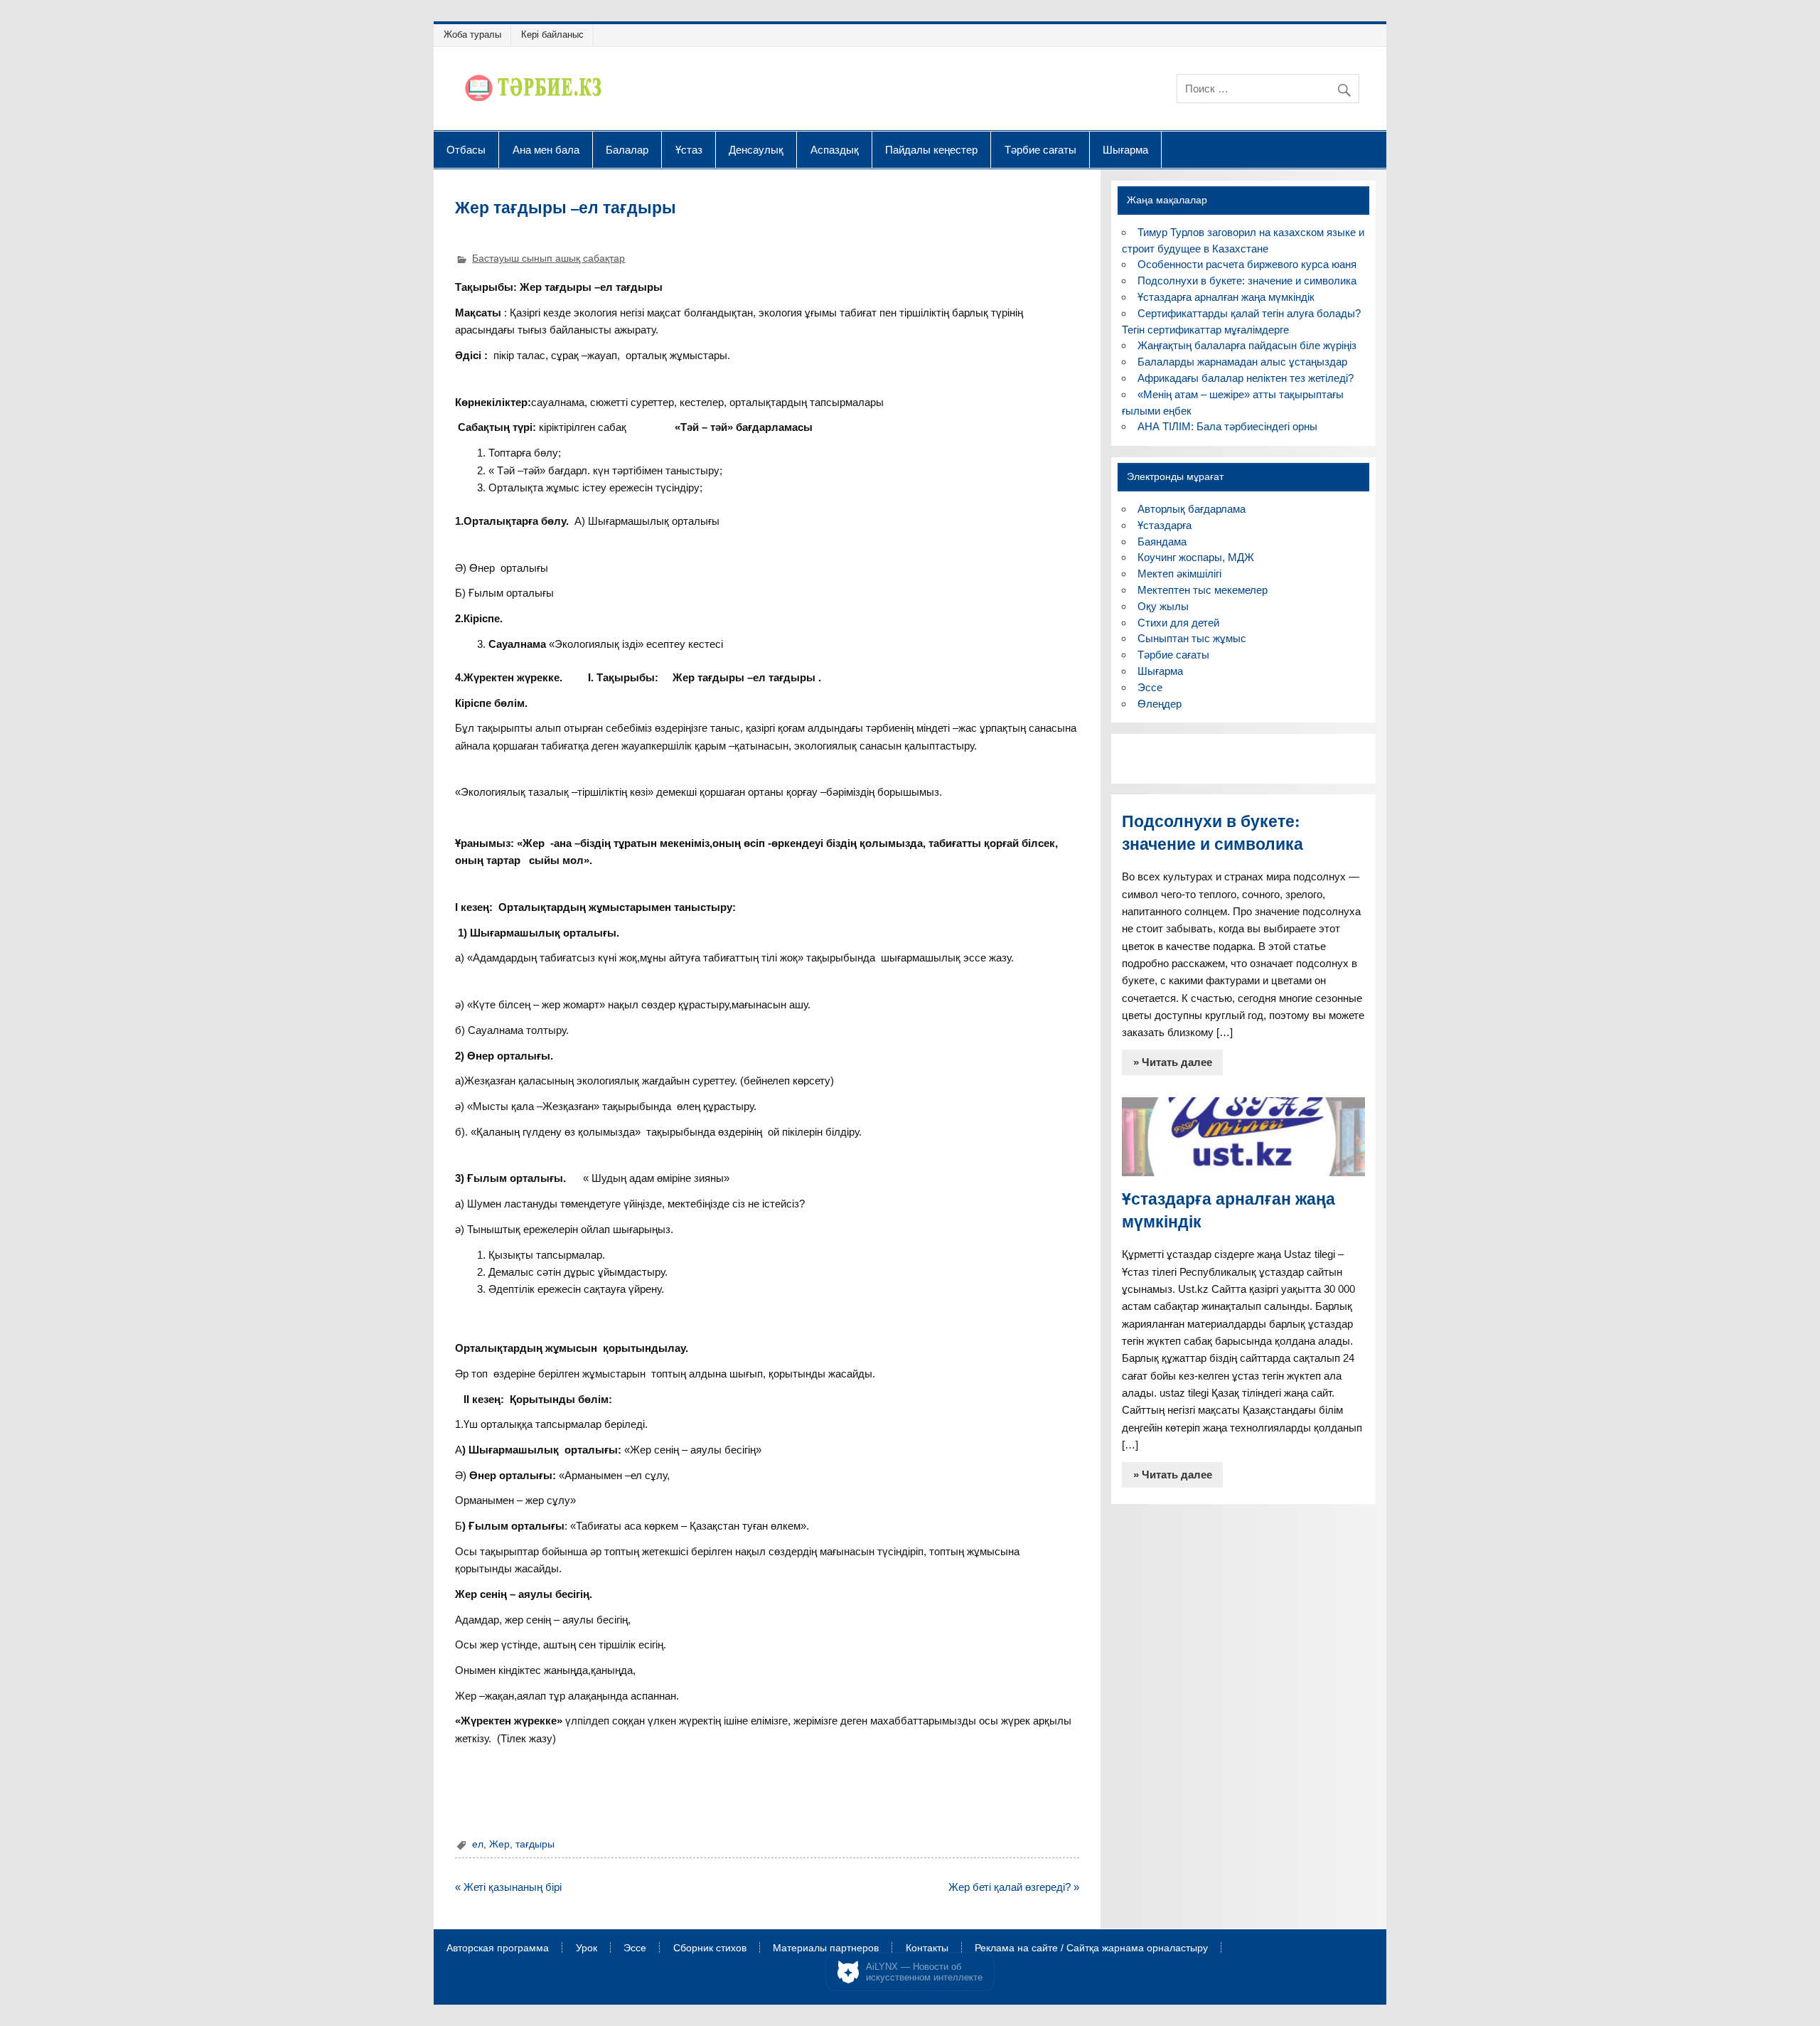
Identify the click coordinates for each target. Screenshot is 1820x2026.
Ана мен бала (546, 149)
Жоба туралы (472, 34)
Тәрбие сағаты (1040, 149)
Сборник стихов (710, 1948)
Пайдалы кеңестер (931, 149)
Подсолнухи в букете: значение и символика (1247, 281)
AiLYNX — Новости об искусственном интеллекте (924, 1972)
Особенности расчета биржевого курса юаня (1247, 264)
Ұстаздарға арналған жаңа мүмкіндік (1226, 297)
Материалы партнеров (826, 1948)
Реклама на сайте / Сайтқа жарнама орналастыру (1091, 1948)
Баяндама (1162, 542)
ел (478, 1844)
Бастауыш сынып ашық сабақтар (548, 258)
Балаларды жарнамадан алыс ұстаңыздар (1242, 362)
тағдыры (535, 1844)
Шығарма (1125, 149)
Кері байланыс (552, 34)
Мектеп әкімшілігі (1179, 574)
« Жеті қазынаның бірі (508, 1887)
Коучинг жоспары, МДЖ (1196, 557)
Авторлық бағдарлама (1192, 509)
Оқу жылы (1163, 606)
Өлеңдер (1160, 704)
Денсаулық (756, 149)
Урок (587, 1948)
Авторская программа (498, 1948)
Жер (499, 1844)
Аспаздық (835, 149)
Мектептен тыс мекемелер (1203, 590)
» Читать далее (1173, 1062)
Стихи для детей (1178, 623)
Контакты (927, 1948)
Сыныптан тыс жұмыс (1192, 638)
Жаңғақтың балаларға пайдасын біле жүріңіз (1247, 345)
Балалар (627, 149)
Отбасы (466, 149)
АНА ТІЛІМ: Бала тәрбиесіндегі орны (1227, 426)
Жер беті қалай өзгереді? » (1014, 1887)
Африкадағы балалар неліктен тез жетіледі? (1246, 378)
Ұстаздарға (1165, 525)
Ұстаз (689, 149)
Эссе (1150, 687)
